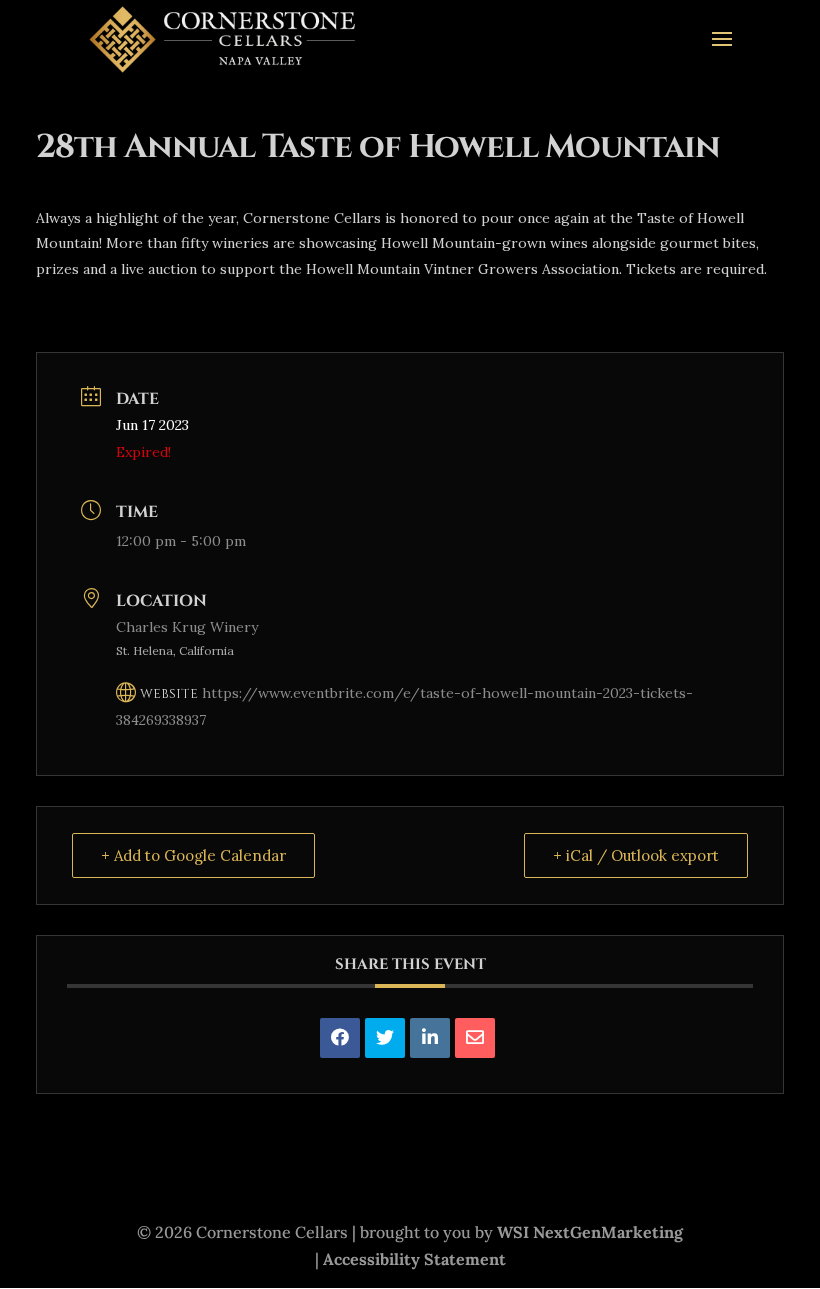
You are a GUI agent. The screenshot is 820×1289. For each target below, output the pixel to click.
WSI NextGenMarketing (590, 1232)
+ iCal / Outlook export (636, 855)
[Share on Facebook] (340, 1038)
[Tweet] (385, 1038)
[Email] (475, 1038)
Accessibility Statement (414, 1259)
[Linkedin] (430, 1038)
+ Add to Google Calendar (193, 855)
